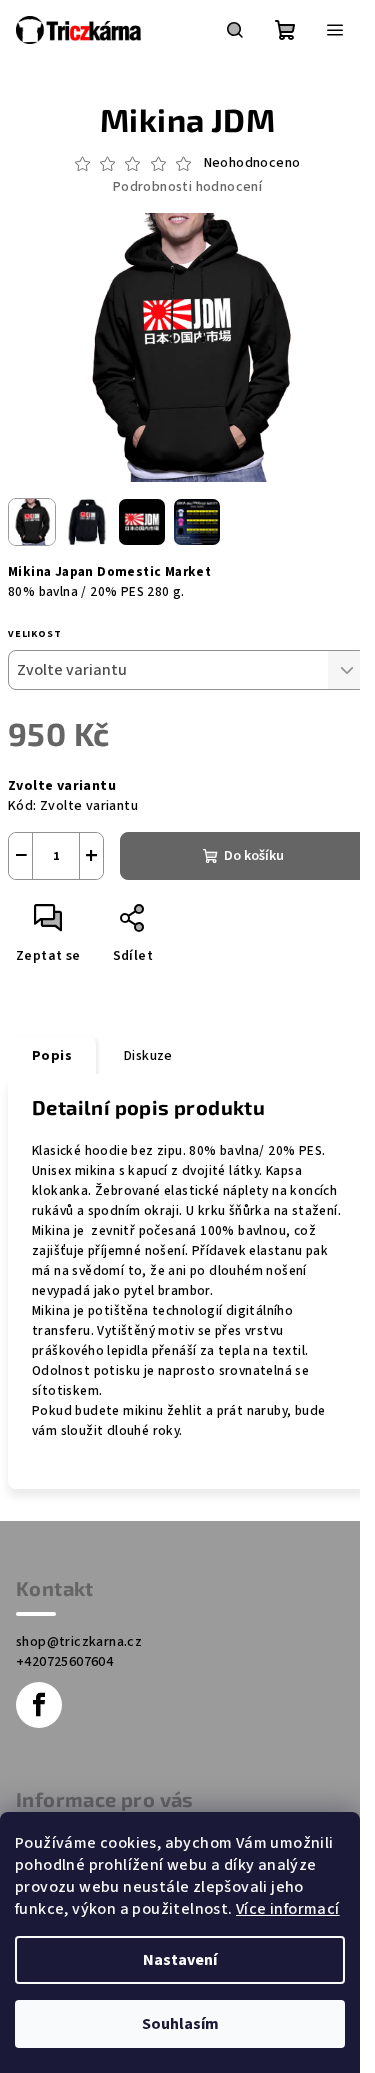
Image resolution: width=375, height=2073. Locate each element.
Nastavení (180, 1960)
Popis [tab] (52, 1056)
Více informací (288, 1909)
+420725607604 (64, 1662)
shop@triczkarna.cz (79, 1642)
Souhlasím (180, 2024)
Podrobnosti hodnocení (187, 187)
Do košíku (254, 856)
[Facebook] (39, 1705)
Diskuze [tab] (148, 1056)
